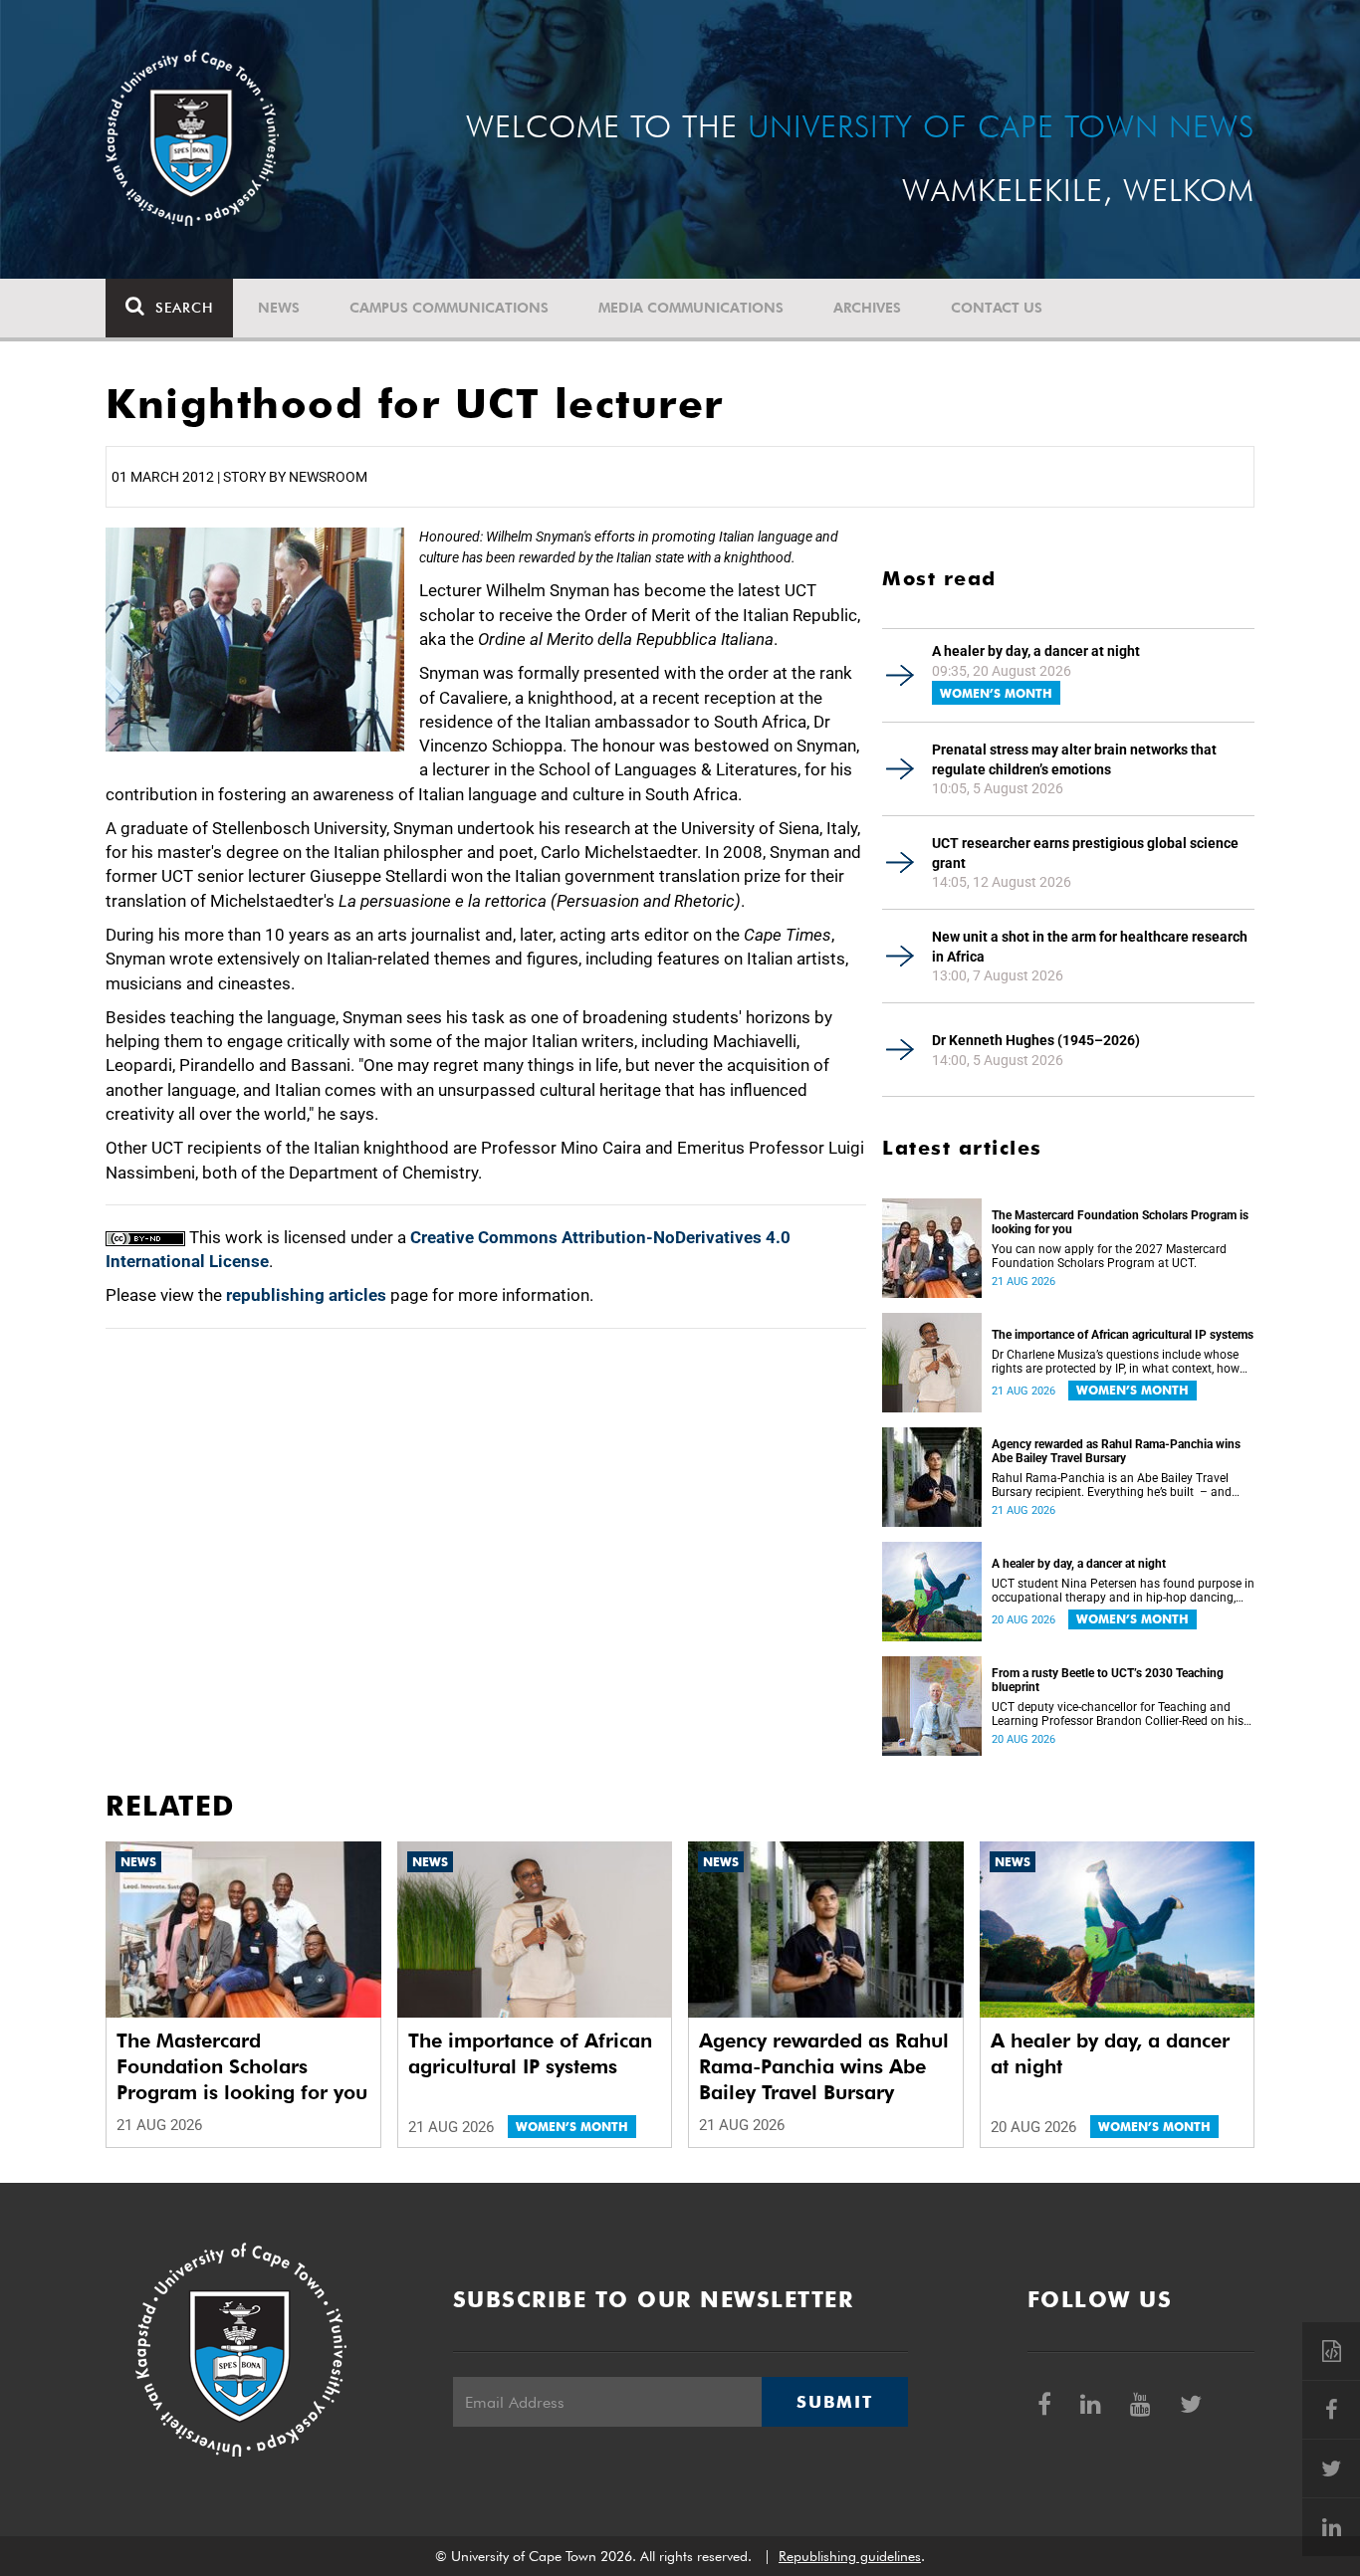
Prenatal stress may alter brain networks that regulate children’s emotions (1074, 759)
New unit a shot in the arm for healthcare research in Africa (1090, 947)
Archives (867, 308)
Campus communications (449, 308)
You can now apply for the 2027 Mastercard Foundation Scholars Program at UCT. (1109, 1256)
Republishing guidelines (850, 2556)
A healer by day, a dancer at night (1036, 651)
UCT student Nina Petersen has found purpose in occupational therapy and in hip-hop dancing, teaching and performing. (1123, 1591)
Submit (834, 2402)
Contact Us (997, 308)
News (279, 308)
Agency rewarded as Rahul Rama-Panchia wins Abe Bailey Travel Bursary (1116, 1451)
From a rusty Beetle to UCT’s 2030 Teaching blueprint (1108, 1680)
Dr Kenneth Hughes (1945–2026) (1036, 1040)
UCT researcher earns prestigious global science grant (1085, 853)
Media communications (691, 308)
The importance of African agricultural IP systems (1123, 1335)
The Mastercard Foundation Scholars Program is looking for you (1120, 1222)
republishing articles (306, 1295)
